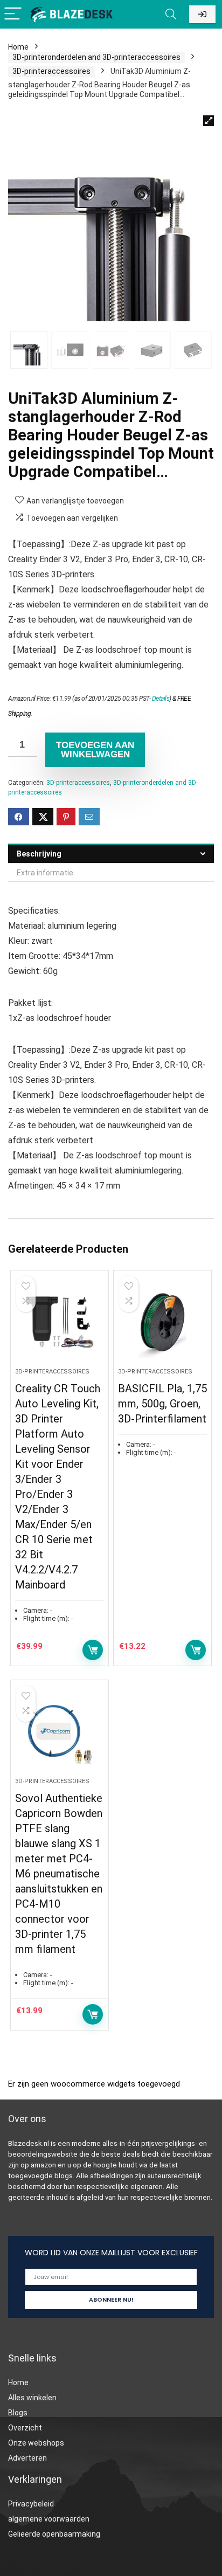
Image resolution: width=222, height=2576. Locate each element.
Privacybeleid (31, 2504)
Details (161, 699)
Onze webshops (36, 2443)
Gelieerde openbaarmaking (54, 2534)
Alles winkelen (32, 2398)
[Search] (171, 14)
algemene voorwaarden (49, 2519)
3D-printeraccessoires (51, 71)
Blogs (18, 2413)
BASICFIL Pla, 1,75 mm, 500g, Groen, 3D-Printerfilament (162, 1404)
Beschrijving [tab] (39, 854)
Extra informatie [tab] (45, 873)
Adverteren (27, 2458)
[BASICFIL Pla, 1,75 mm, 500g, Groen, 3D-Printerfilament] (162, 1323)
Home (18, 47)
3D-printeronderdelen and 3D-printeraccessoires (96, 57)
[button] (209, 121)
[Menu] (13, 14)
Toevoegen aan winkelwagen (95, 750)
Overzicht (25, 2428)
